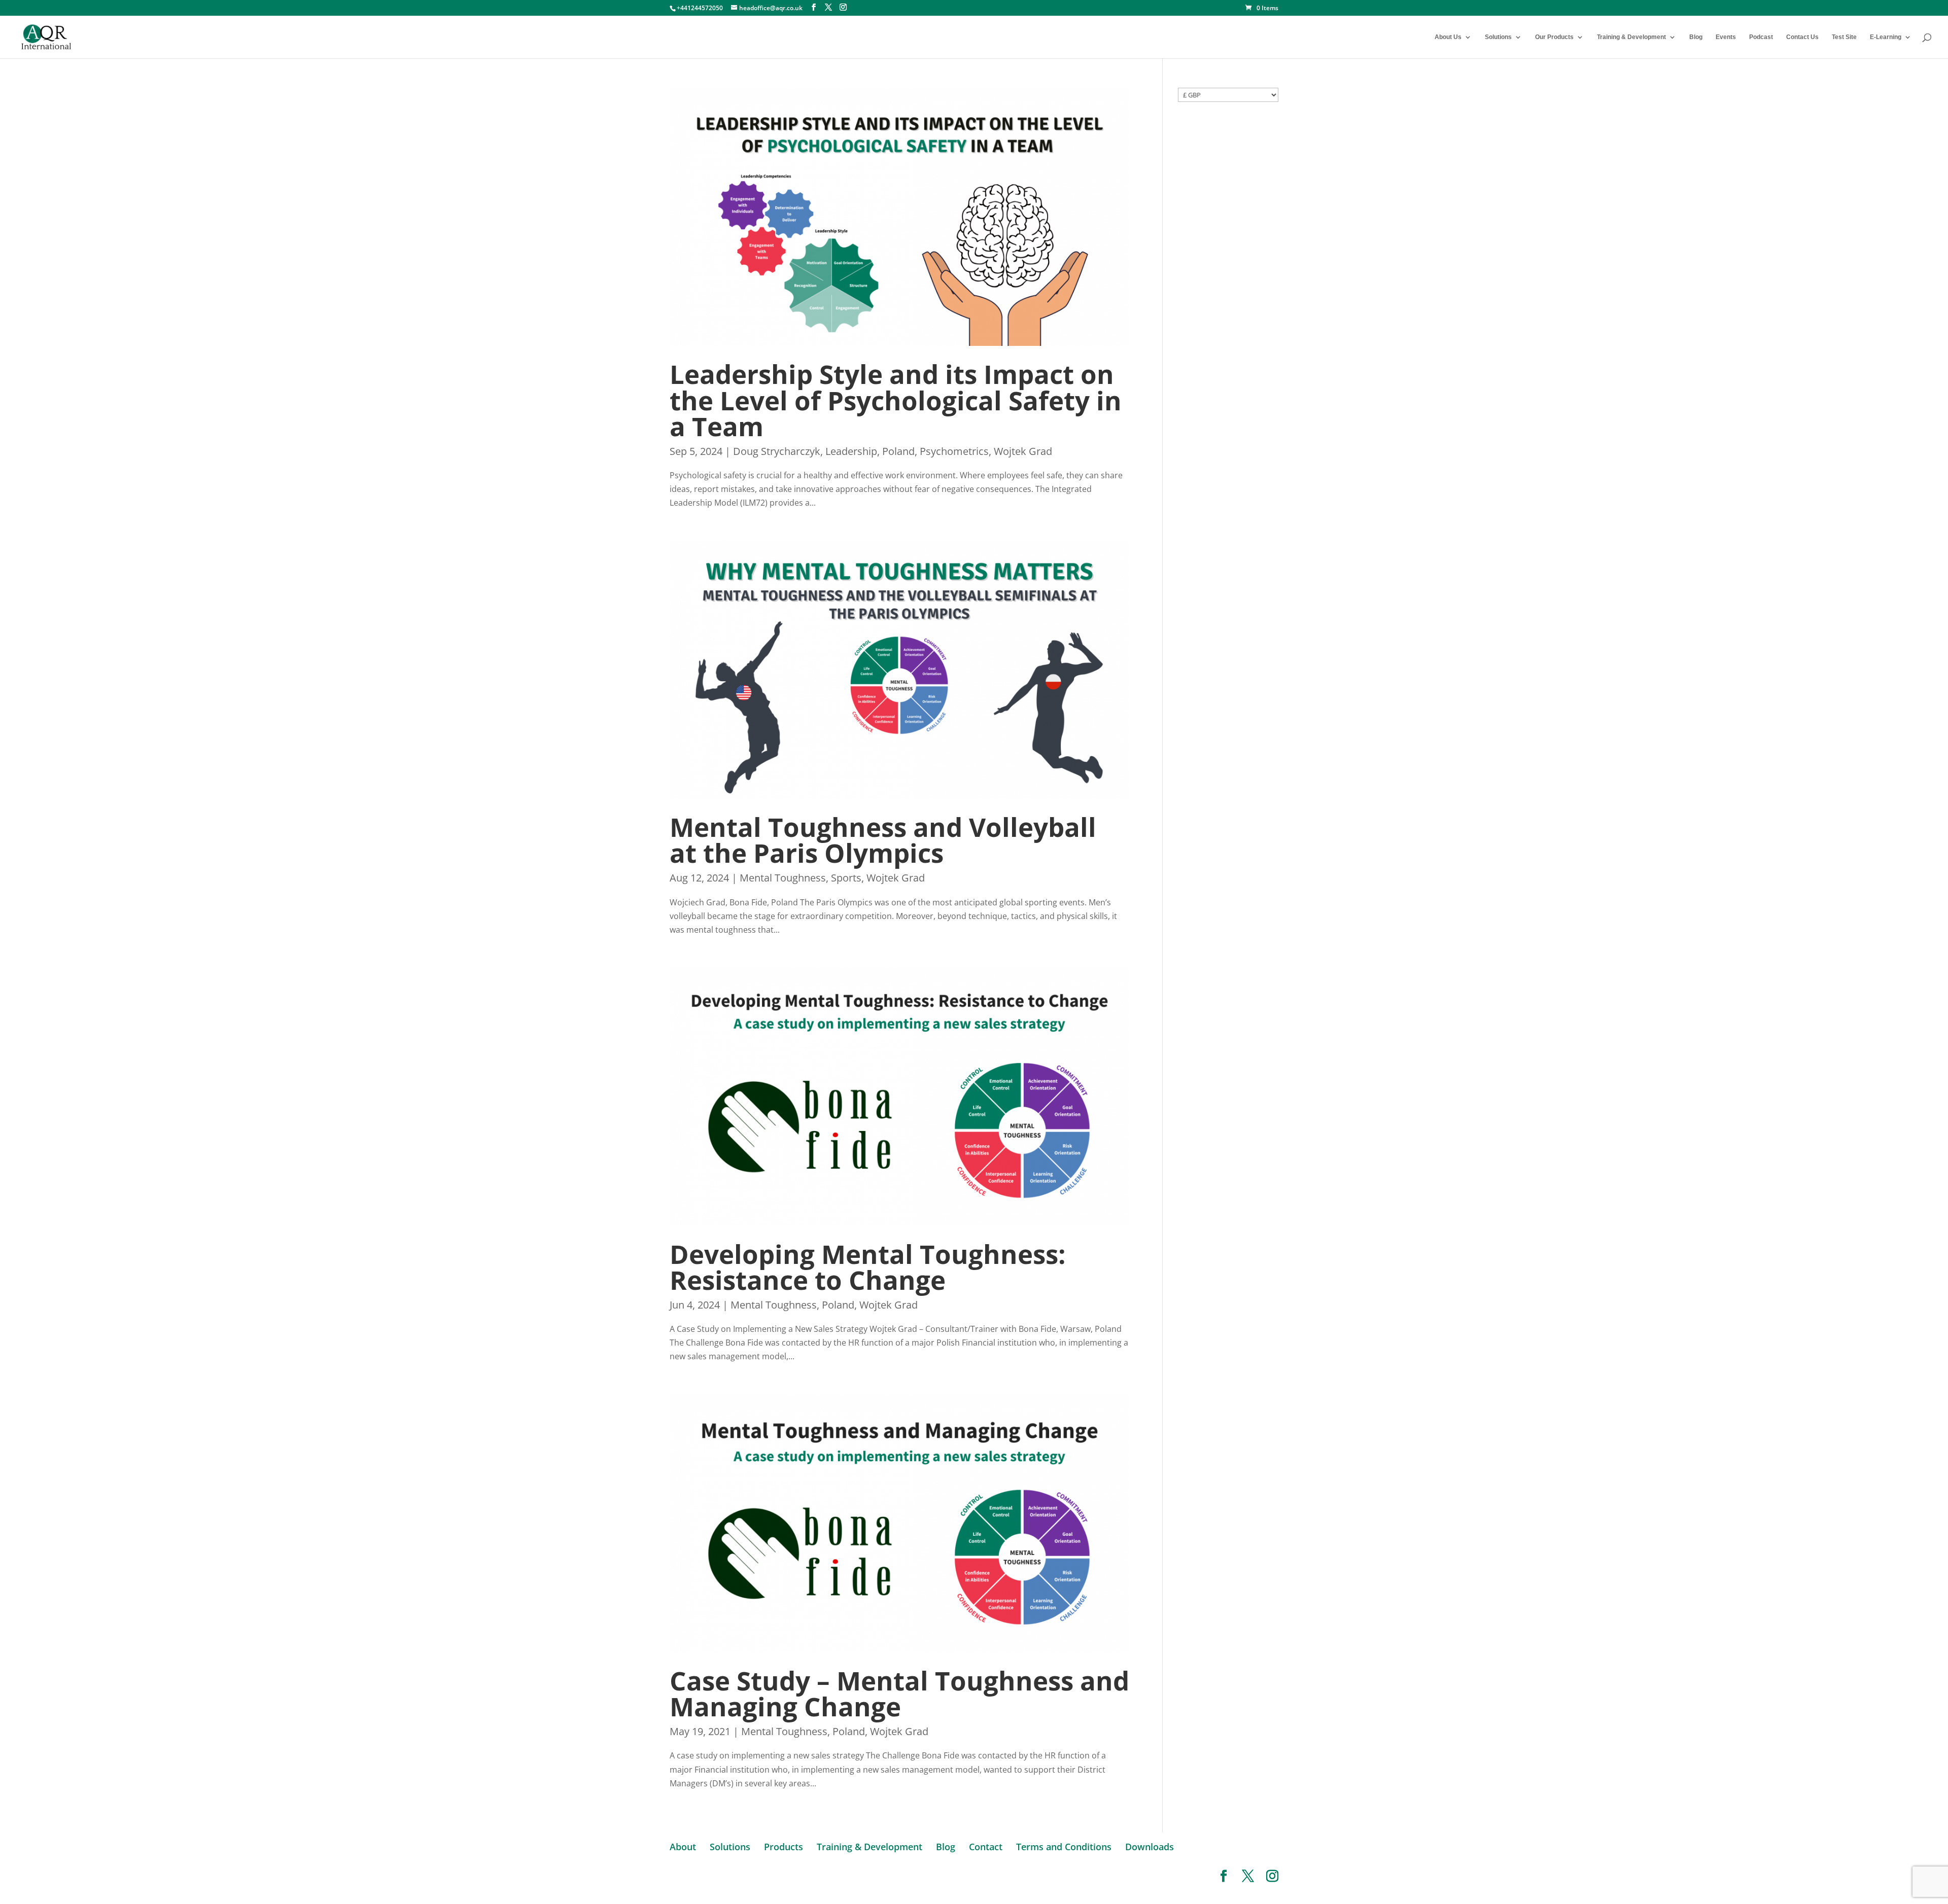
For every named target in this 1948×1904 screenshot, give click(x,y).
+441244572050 (700, 8)
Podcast (1761, 37)
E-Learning (1886, 37)
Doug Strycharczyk (777, 451)
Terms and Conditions (1064, 1847)
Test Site (1844, 37)
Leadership (851, 451)
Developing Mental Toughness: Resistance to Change (868, 1267)
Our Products (1554, 37)
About (683, 1847)
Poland (898, 451)
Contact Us (1802, 37)
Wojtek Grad (1023, 451)
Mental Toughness (783, 878)
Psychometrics (954, 451)
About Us (1448, 37)
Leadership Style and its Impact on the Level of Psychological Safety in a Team (896, 400)
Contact (986, 1847)
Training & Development (1631, 37)
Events (1726, 37)
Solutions (1498, 37)
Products (784, 1847)
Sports (846, 878)
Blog (1696, 37)
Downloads (1150, 1847)
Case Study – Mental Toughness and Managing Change (899, 1693)
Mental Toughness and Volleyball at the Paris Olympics (883, 840)
